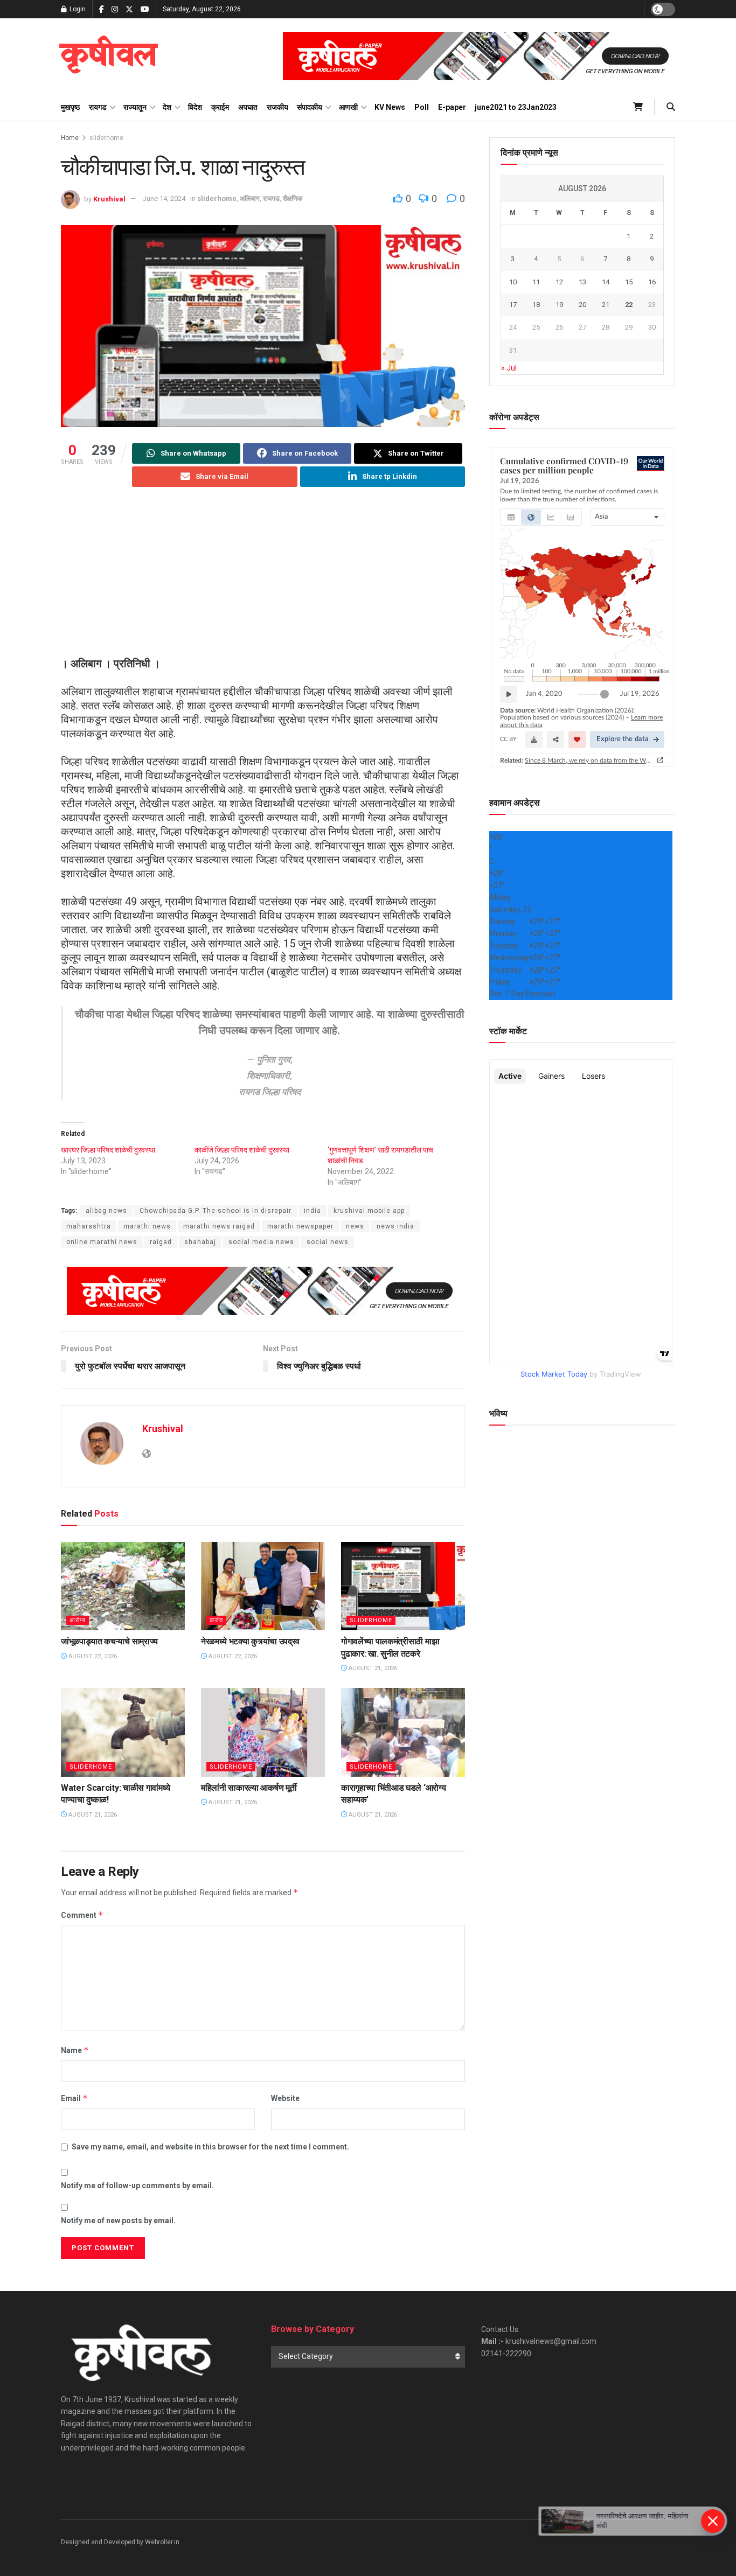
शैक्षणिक (293, 198)
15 (629, 282)
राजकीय (277, 107)
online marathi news (102, 1242)
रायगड (98, 107)
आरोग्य (78, 1620)
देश (167, 107)
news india (395, 1226)
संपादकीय (310, 107)
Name (75, 2050)
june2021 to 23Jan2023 (516, 107)
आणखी (348, 107)
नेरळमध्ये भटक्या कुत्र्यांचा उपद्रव (250, 1641)
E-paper (452, 107)
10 (513, 282)
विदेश (195, 107)
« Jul (509, 368)
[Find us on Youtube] (145, 9)
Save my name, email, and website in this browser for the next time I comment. (210, 2147)
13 (582, 282)
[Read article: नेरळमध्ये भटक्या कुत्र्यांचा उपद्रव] (263, 1586)
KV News (390, 107)
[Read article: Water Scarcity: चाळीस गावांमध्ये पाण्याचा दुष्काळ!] (123, 1732)
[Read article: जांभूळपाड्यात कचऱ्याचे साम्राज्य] (123, 1586)
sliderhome (106, 138)
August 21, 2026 (372, 1668)
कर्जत (216, 1620)
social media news (261, 1242)
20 (582, 305)
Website (285, 2098)
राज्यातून (135, 107)
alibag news (106, 1211)
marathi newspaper (300, 1226)
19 (559, 305)
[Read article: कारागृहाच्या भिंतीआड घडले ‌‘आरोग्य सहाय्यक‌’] (403, 1732)
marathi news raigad (219, 1226)
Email (74, 2098)
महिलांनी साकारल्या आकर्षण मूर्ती (249, 1788)
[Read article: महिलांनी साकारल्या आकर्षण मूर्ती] (263, 1732)
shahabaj (200, 1242)
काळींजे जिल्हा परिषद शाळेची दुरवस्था (242, 1150)
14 (606, 282)
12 (559, 282)
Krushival (109, 198)
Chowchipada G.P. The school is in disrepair (216, 1211)
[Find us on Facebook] (102, 9)
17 (513, 305)
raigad (161, 1242)
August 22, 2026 (92, 1656)
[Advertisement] (263, 581)
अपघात (248, 107)
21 (606, 305)
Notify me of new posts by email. (118, 2221)
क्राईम (220, 107)
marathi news (147, 1226)
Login (77, 9)
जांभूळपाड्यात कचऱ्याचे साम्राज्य (109, 1641)
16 (652, 282)
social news (328, 1242)
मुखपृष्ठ (70, 107)
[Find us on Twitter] (129, 9)
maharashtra (89, 1226)
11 (536, 282)
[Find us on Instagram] (115, 9)
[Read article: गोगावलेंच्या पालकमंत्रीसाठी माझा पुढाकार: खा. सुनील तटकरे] (403, 1586)
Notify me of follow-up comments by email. (137, 2186)
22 (629, 305)
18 (536, 305)
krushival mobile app (369, 1211)
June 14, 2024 (164, 198)
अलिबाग (250, 198)
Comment (82, 1915)
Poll (422, 107)
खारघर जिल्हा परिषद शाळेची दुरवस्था (108, 1150)
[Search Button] (671, 107)
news (355, 1226)
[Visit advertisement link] (479, 56)
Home (70, 138)
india (313, 1211)
